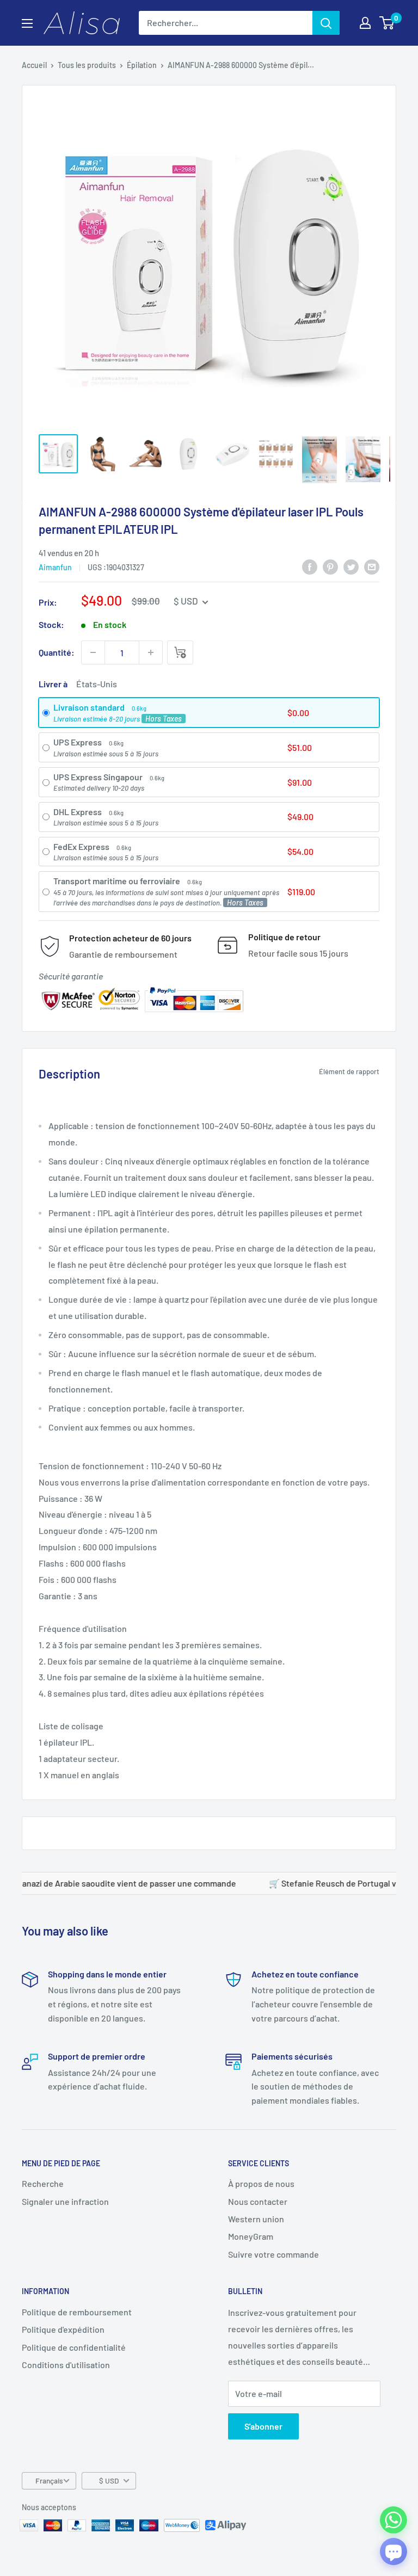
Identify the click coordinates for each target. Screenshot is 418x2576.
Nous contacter (258, 2201)
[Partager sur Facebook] (310, 567)
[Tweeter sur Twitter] (351, 567)
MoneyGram (251, 2236)
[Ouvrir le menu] (27, 23)
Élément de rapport (349, 1071)
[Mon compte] (365, 23)
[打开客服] (394, 2552)
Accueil (34, 65)
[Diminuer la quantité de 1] (93, 652)
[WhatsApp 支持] (394, 2520)
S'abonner (263, 2426)
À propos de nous (261, 2183)
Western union (256, 2219)
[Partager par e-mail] (372, 567)
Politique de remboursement (77, 2312)
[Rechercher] (326, 23)
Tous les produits (87, 65)
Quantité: (57, 652)
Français (49, 2481)
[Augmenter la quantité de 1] (151, 652)
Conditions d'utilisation (66, 2365)
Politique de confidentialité (74, 2347)
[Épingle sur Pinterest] (330, 567)
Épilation (142, 65)
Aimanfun (55, 567)
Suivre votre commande (273, 2254)
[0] (387, 23)
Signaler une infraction (65, 2201)
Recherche (43, 2183)
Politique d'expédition (63, 2329)
